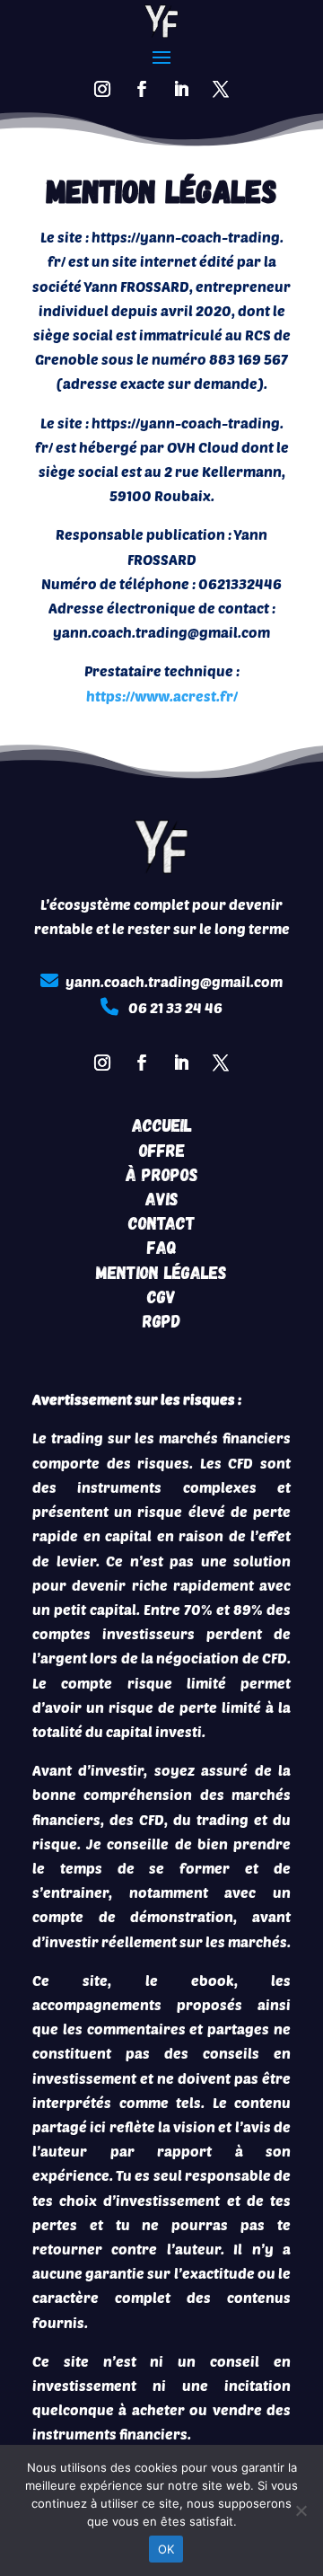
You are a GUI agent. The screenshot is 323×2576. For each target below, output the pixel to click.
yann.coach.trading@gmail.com (174, 981)
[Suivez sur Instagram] (102, 89)
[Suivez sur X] (221, 89)
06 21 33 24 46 (175, 1007)
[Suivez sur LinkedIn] (181, 89)
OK (166, 2549)
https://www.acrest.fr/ (162, 696)
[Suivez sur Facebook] (142, 89)
